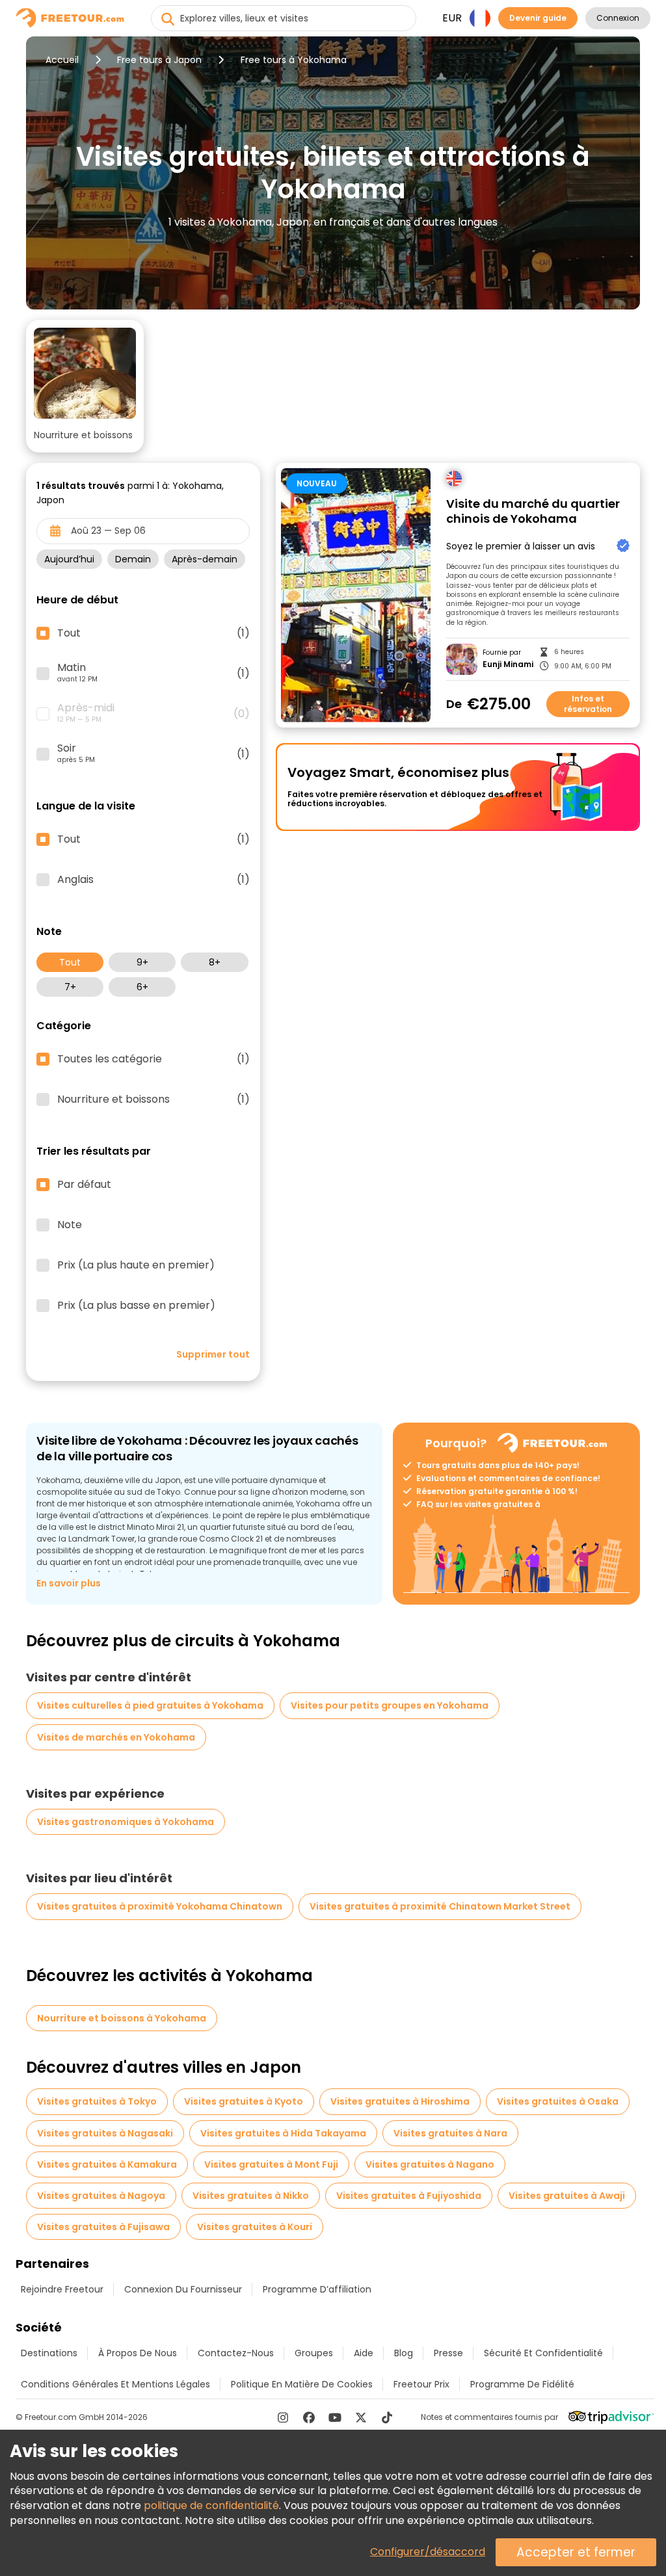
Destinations (49, 2353)
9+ (142, 962)
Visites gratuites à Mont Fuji (271, 2164)
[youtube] (335, 2417)
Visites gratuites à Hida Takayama (283, 2133)
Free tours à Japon (159, 60)
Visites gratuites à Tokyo (97, 2101)
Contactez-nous (236, 2353)
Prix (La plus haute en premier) (136, 1265)
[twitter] (361, 2417)
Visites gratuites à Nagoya (101, 2196)
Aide (364, 2353)
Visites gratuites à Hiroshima (400, 2101)
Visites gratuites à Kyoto (244, 2101)
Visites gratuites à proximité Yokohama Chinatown (160, 1906)
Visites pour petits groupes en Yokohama (390, 1705)
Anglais (153, 880)
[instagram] (283, 2417)
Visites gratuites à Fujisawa (103, 2227)
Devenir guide (538, 18)
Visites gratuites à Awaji (567, 2196)
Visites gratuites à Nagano (430, 2164)
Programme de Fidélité (522, 2384)
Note (70, 1225)
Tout (70, 962)
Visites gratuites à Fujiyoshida (409, 2196)
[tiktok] (387, 2417)
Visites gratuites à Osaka (558, 2101)
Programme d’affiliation (317, 2289)
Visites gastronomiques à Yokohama (126, 1822)
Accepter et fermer (576, 2552)
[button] (85, 386)
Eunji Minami (508, 664)
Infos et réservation (588, 704)
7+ (70, 987)
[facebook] (309, 2417)
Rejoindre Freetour (62, 2289)
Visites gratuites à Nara (450, 2133)
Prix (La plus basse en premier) (136, 1306)
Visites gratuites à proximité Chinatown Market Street (440, 1906)
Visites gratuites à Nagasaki (105, 2133)
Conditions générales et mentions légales (115, 2384)
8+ (215, 962)
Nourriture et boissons (153, 1099)
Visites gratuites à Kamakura (107, 2164)
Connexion (618, 18)
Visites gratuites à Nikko (251, 2196)
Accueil (62, 60)
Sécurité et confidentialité (543, 2353)
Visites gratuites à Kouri (255, 2227)
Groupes (314, 2353)
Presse (448, 2353)
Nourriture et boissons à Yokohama (122, 2018)
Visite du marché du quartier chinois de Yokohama (533, 511)
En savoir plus (69, 1583)
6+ (142, 987)
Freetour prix (421, 2384)
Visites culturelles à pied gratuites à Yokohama (150, 1705)
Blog (404, 2353)
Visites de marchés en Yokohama (116, 1737)
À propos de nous (138, 2353)
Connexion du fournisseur (183, 2289)
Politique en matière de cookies (302, 2384)
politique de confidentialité (211, 2505)
